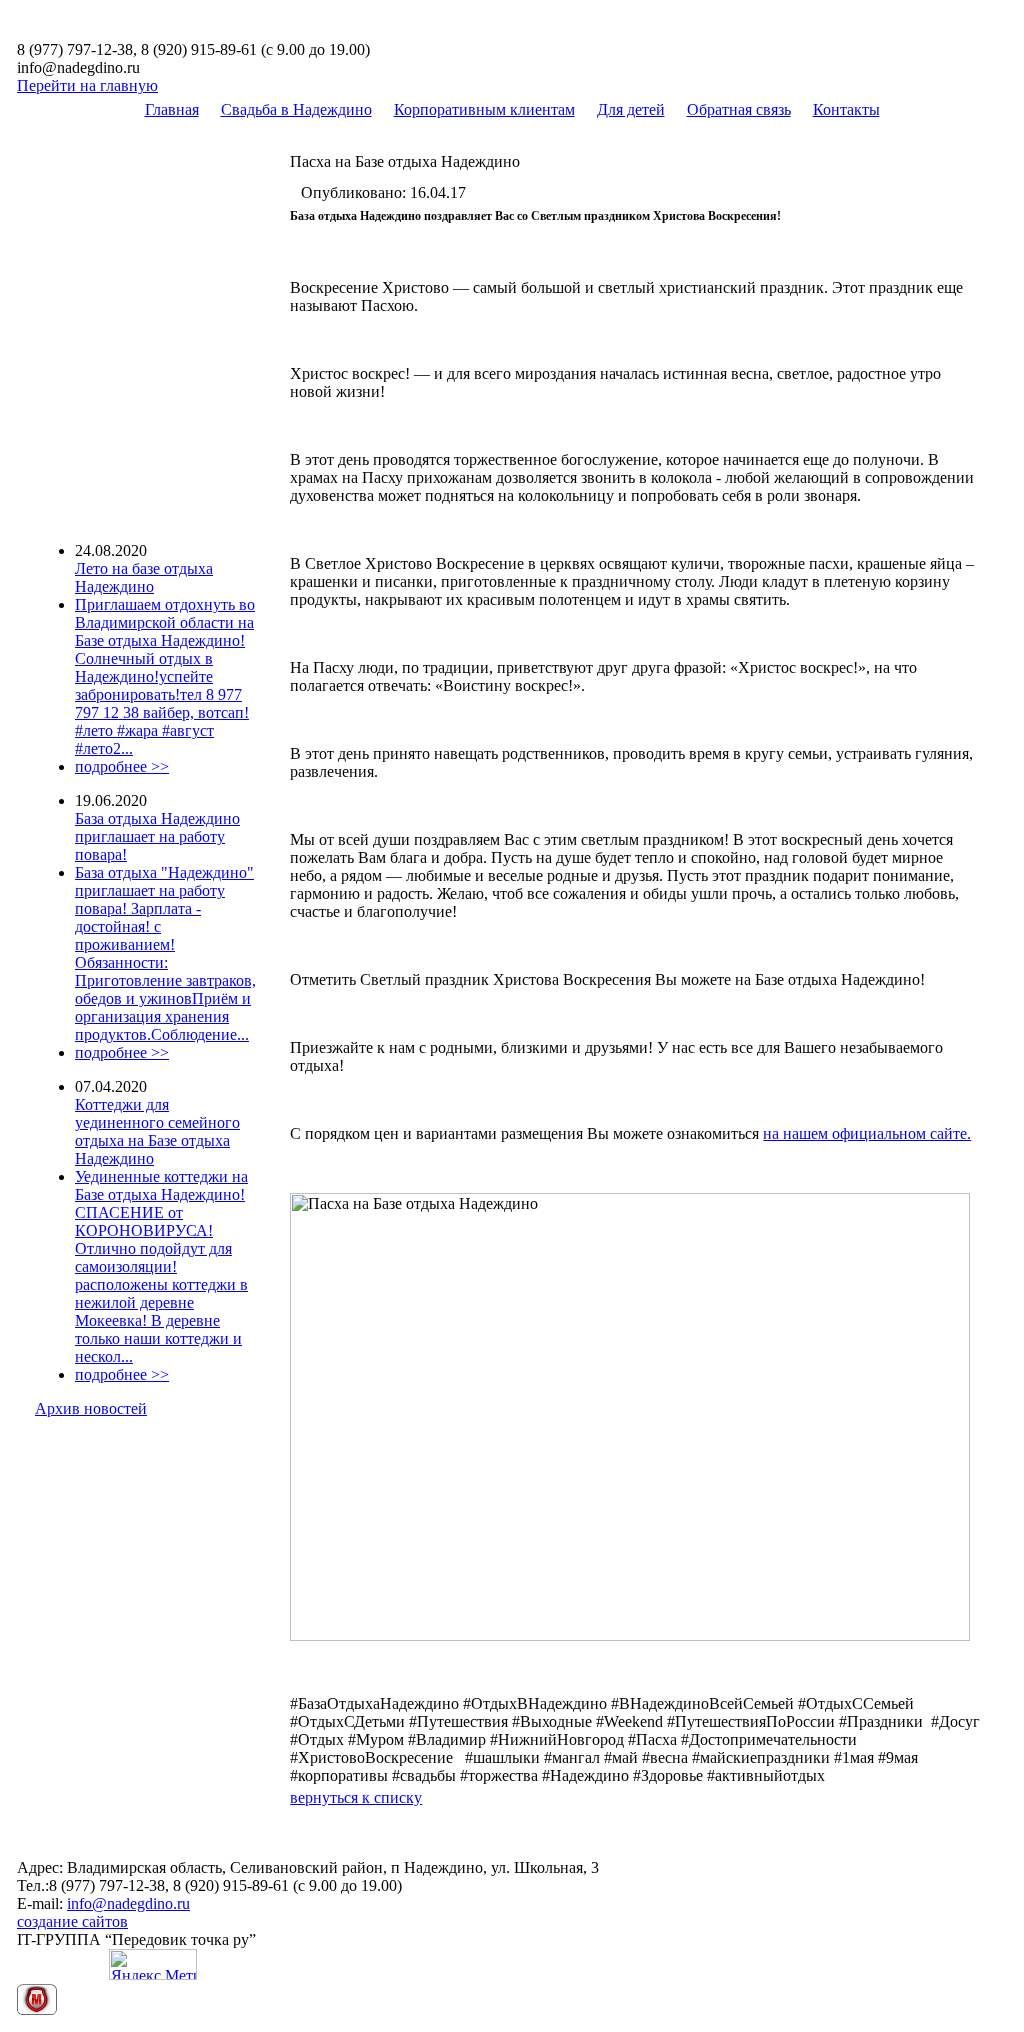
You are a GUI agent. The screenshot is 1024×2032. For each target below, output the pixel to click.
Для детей (631, 109)
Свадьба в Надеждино (296, 109)
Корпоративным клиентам (484, 109)
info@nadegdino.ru (128, 1903)
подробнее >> (122, 766)
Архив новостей (91, 1408)
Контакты (846, 109)
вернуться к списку (356, 1797)
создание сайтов (72, 1921)
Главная (172, 109)
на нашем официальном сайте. (867, 1133)
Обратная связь (739, 109)
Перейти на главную (87, 85)
